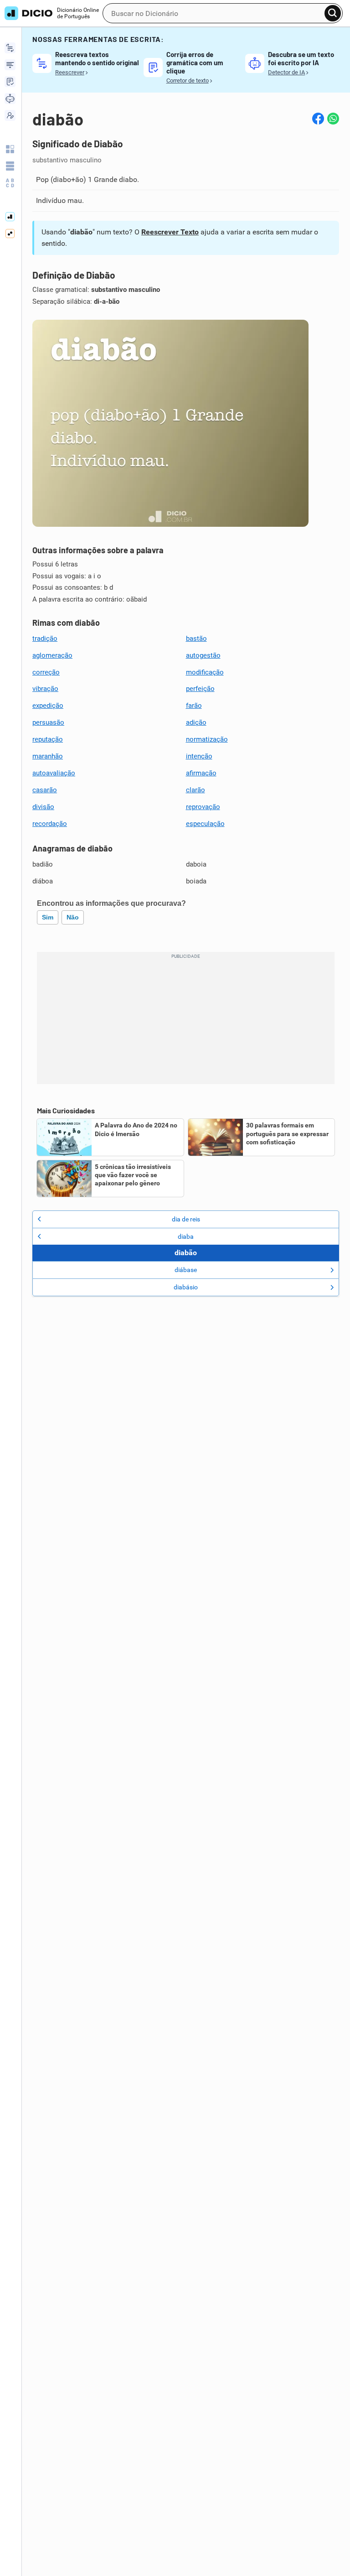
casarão (45, 790)
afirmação (201, 773)
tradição (45, 639)
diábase (186, 1270)
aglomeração (52, 655)
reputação (48, 739)
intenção (199, 756)
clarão (196, 790)
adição (196, 722)
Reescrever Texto (170, 232)
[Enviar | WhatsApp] (333, 119)
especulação (205, 824)
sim (48, 917)
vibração (45, 689)
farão (194, 706)
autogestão (203, 655)
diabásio (186, 1287)
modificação (205, 672)
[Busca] (333, 13)
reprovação (203, 807)
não (73, 917)
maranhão (48, 756)
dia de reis (186, 1219)
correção (46, 672)
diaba (186, 1236)
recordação (50, 824)
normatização (207, 739)
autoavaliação (54, 773)
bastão (196, 639)
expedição (48, 706)
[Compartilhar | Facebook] (318, 119)
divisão (43, 807)
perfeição (200, 689)
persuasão (48, 722)
